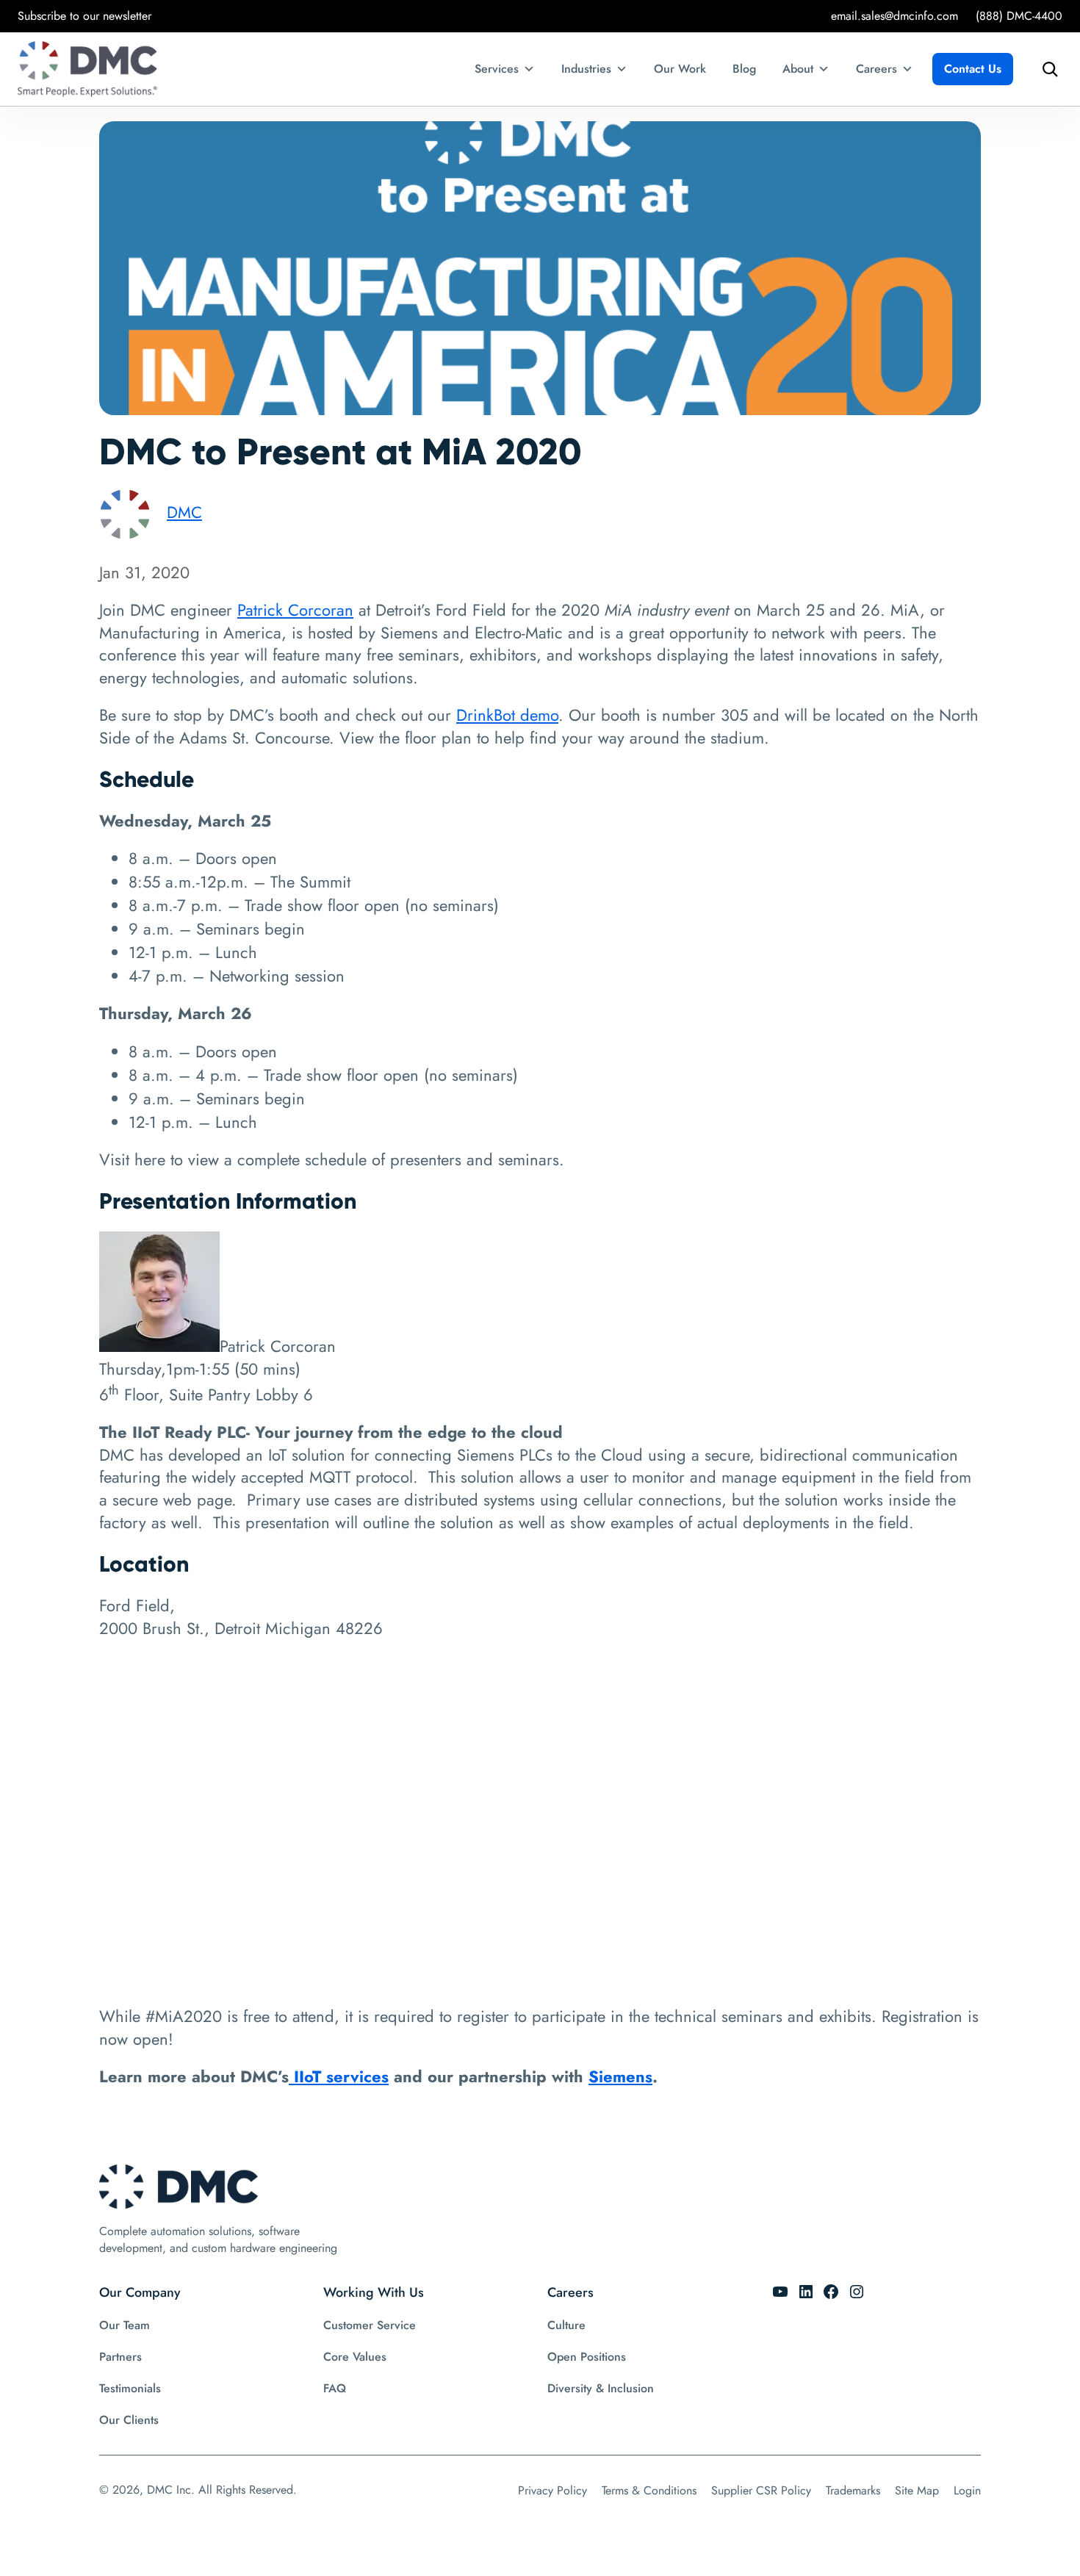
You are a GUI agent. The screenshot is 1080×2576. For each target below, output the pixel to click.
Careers (876, 69)
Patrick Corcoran (295, 610)
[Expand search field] (1046, 69)
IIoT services (339, 2076)
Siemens (620, 2076)
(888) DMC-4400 (1019, 16)
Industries (586, 69)
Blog (744, 69)
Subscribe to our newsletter (84, 16)
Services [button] (497, 69)
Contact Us (973, 69)
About (798, 69)
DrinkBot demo (507, 715)
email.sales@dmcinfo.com (894, 16)
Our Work (680, 69)
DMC (184, 512)
